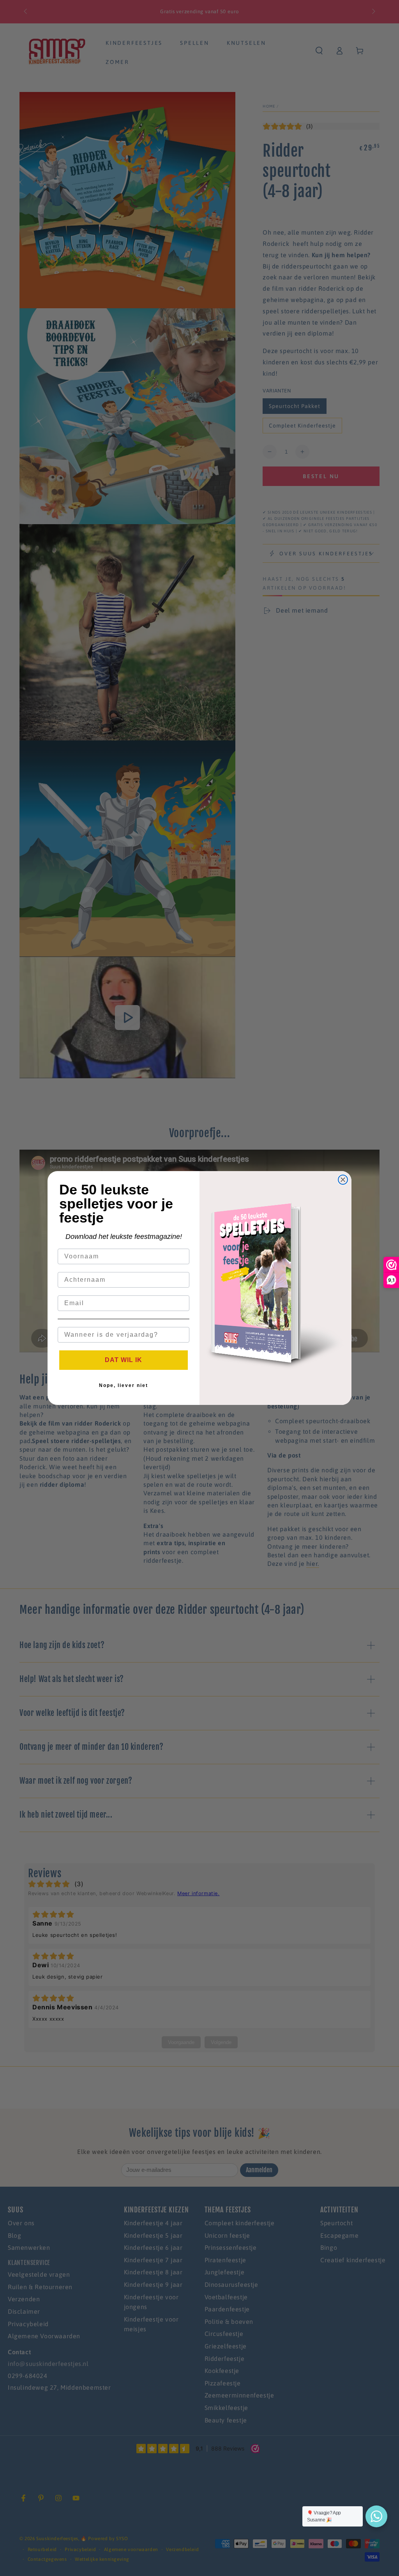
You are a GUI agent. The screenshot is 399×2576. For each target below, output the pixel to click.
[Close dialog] (343, 1180)
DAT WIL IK (124, 1360)
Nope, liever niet (124, 1385)
